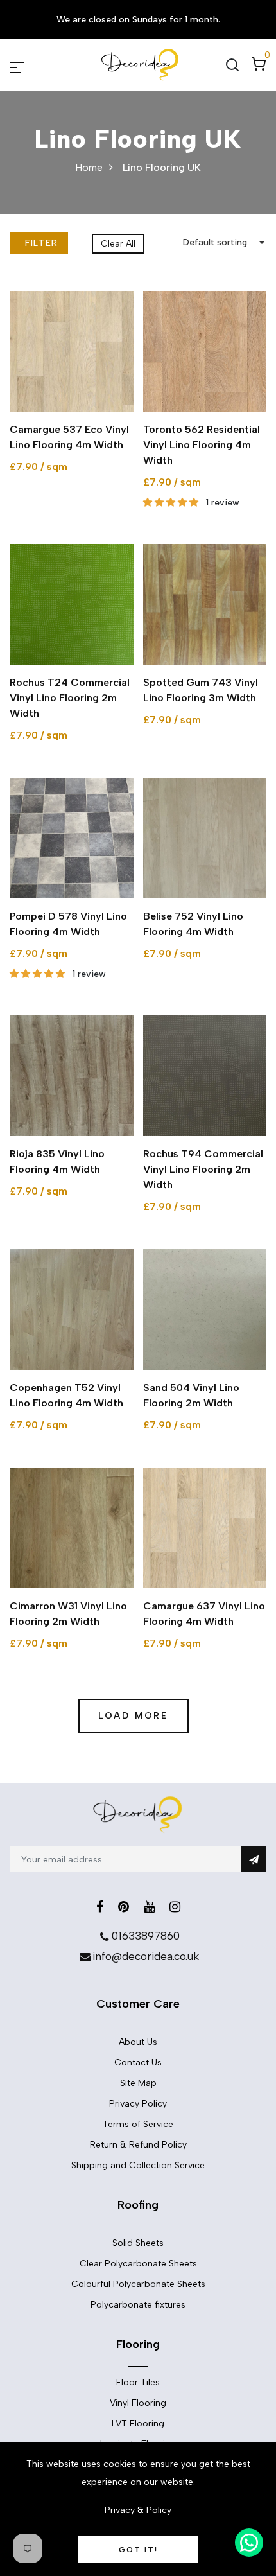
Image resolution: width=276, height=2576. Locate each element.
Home (89, 167)
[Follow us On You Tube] (149, 1907)
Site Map (138, 2083)
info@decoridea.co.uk (146, 1956)
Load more (133, 1716)
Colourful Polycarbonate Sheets (138, 2284)
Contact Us (138, 2063)
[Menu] (32, 65)
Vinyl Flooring (138, 2403)
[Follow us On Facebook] (100, 1907)
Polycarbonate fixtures (138, 2305)
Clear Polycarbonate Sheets (138, 2264)
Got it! (138, 2550)
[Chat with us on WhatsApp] (249, 2543)
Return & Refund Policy (138, 2145)
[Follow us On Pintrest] (124, 1907)
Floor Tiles (138, 2382)
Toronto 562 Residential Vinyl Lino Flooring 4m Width (202, 445)
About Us (138, 2042)
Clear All (118, 244)
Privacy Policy (138, 2104)
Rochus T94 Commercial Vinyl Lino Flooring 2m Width (203, 1169)
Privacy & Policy (138, 2510)
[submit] (254, 1859)
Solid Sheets (138, 2243)
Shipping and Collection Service (138, 2165)
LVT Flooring (138, 2423)
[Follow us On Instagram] (175, 1907)
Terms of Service (138, 2124)
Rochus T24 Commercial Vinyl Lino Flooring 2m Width (70, 698)
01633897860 (146, 1936)
